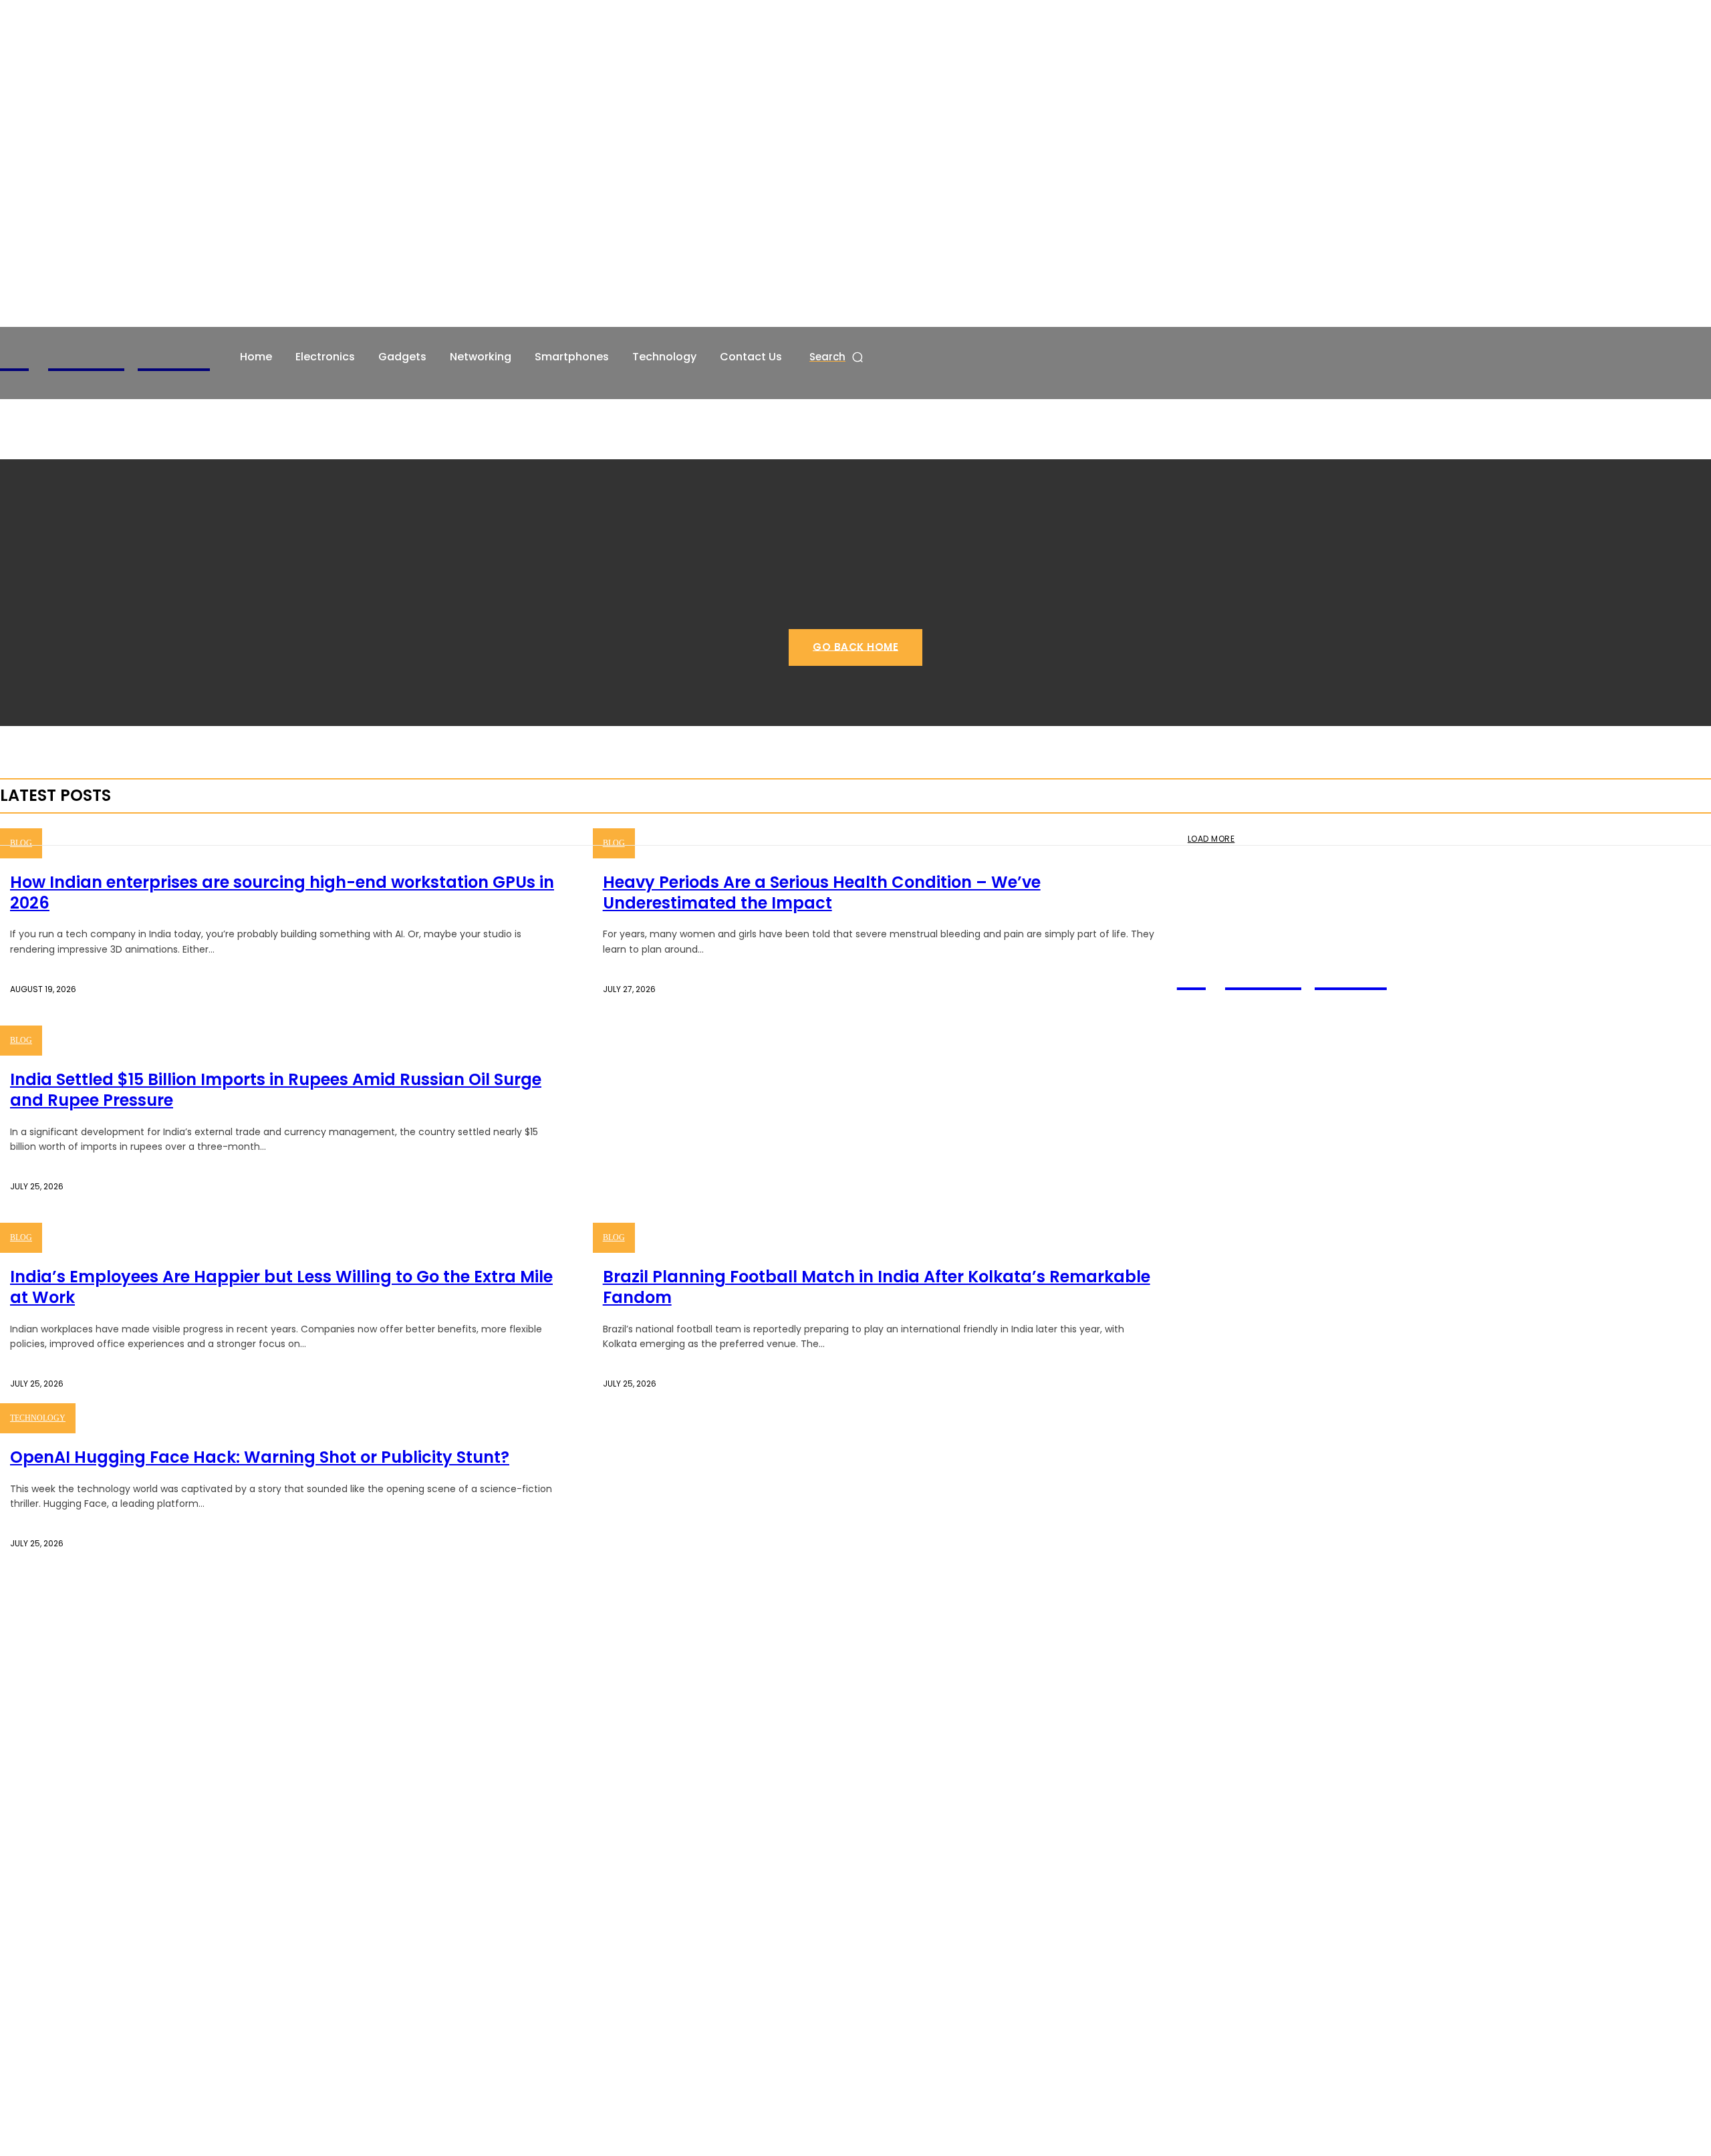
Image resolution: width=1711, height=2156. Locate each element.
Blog (21, 843)
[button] (837, 357)
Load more (1211, 839)
